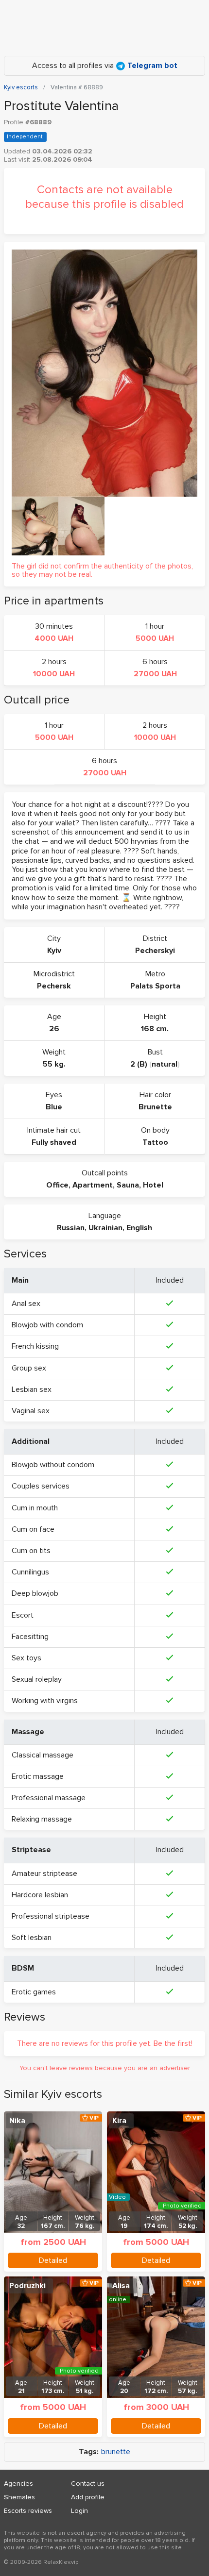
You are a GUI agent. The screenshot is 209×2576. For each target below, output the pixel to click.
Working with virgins (45, 1701)
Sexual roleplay (37, 1679)
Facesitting (30, 1637)
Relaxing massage (42, 1819)
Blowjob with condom (47, 1325)
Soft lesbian (32, 1938)
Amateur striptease (44, 1873)
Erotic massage (38, 1776)
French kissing (35, 1346)
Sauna (128, 1185)
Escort (23, 1615)
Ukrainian (105, 1228)
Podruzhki (27, 2286)
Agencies (18, 2484)
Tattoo (155, 1142)
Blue (54, 1107)
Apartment (93, 1185)
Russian (71, 1228)
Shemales (19, 2497)
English (139, 1228)
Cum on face (33, 1529)
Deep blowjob (35, 1593)
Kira (119, 2121)
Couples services (41, 1486)
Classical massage (43, 1755)
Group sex (29, 1368)
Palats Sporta (155, 986)
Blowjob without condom (53, 1465)
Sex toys (26, 1658)
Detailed (53, 2260)
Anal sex (26, 1304)
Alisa (121, 2286)
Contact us (88, 2484)
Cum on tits (31, 1551)
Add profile (88, 2497)
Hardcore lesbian (40, 1895)
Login (79, 2511)
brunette (116, 2452)
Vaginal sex (31, 1411)
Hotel (153, 1185)
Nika (17, 2121)
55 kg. (54, 1064)
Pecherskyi (155, 951)
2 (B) (139, 1064)
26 (54, 1029)
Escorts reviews (28, 2511)
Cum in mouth (35, 1508)
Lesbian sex (32, 1389)
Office (57, 1185)
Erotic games (34, 1992)
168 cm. (155, 1029)
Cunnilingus (30, 1572)
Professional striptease (51, 1916)
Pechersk (54, 986)
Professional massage (49, 1798)
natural (165, 1064)
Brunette (155, 1107)
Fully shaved (54, 1142)
